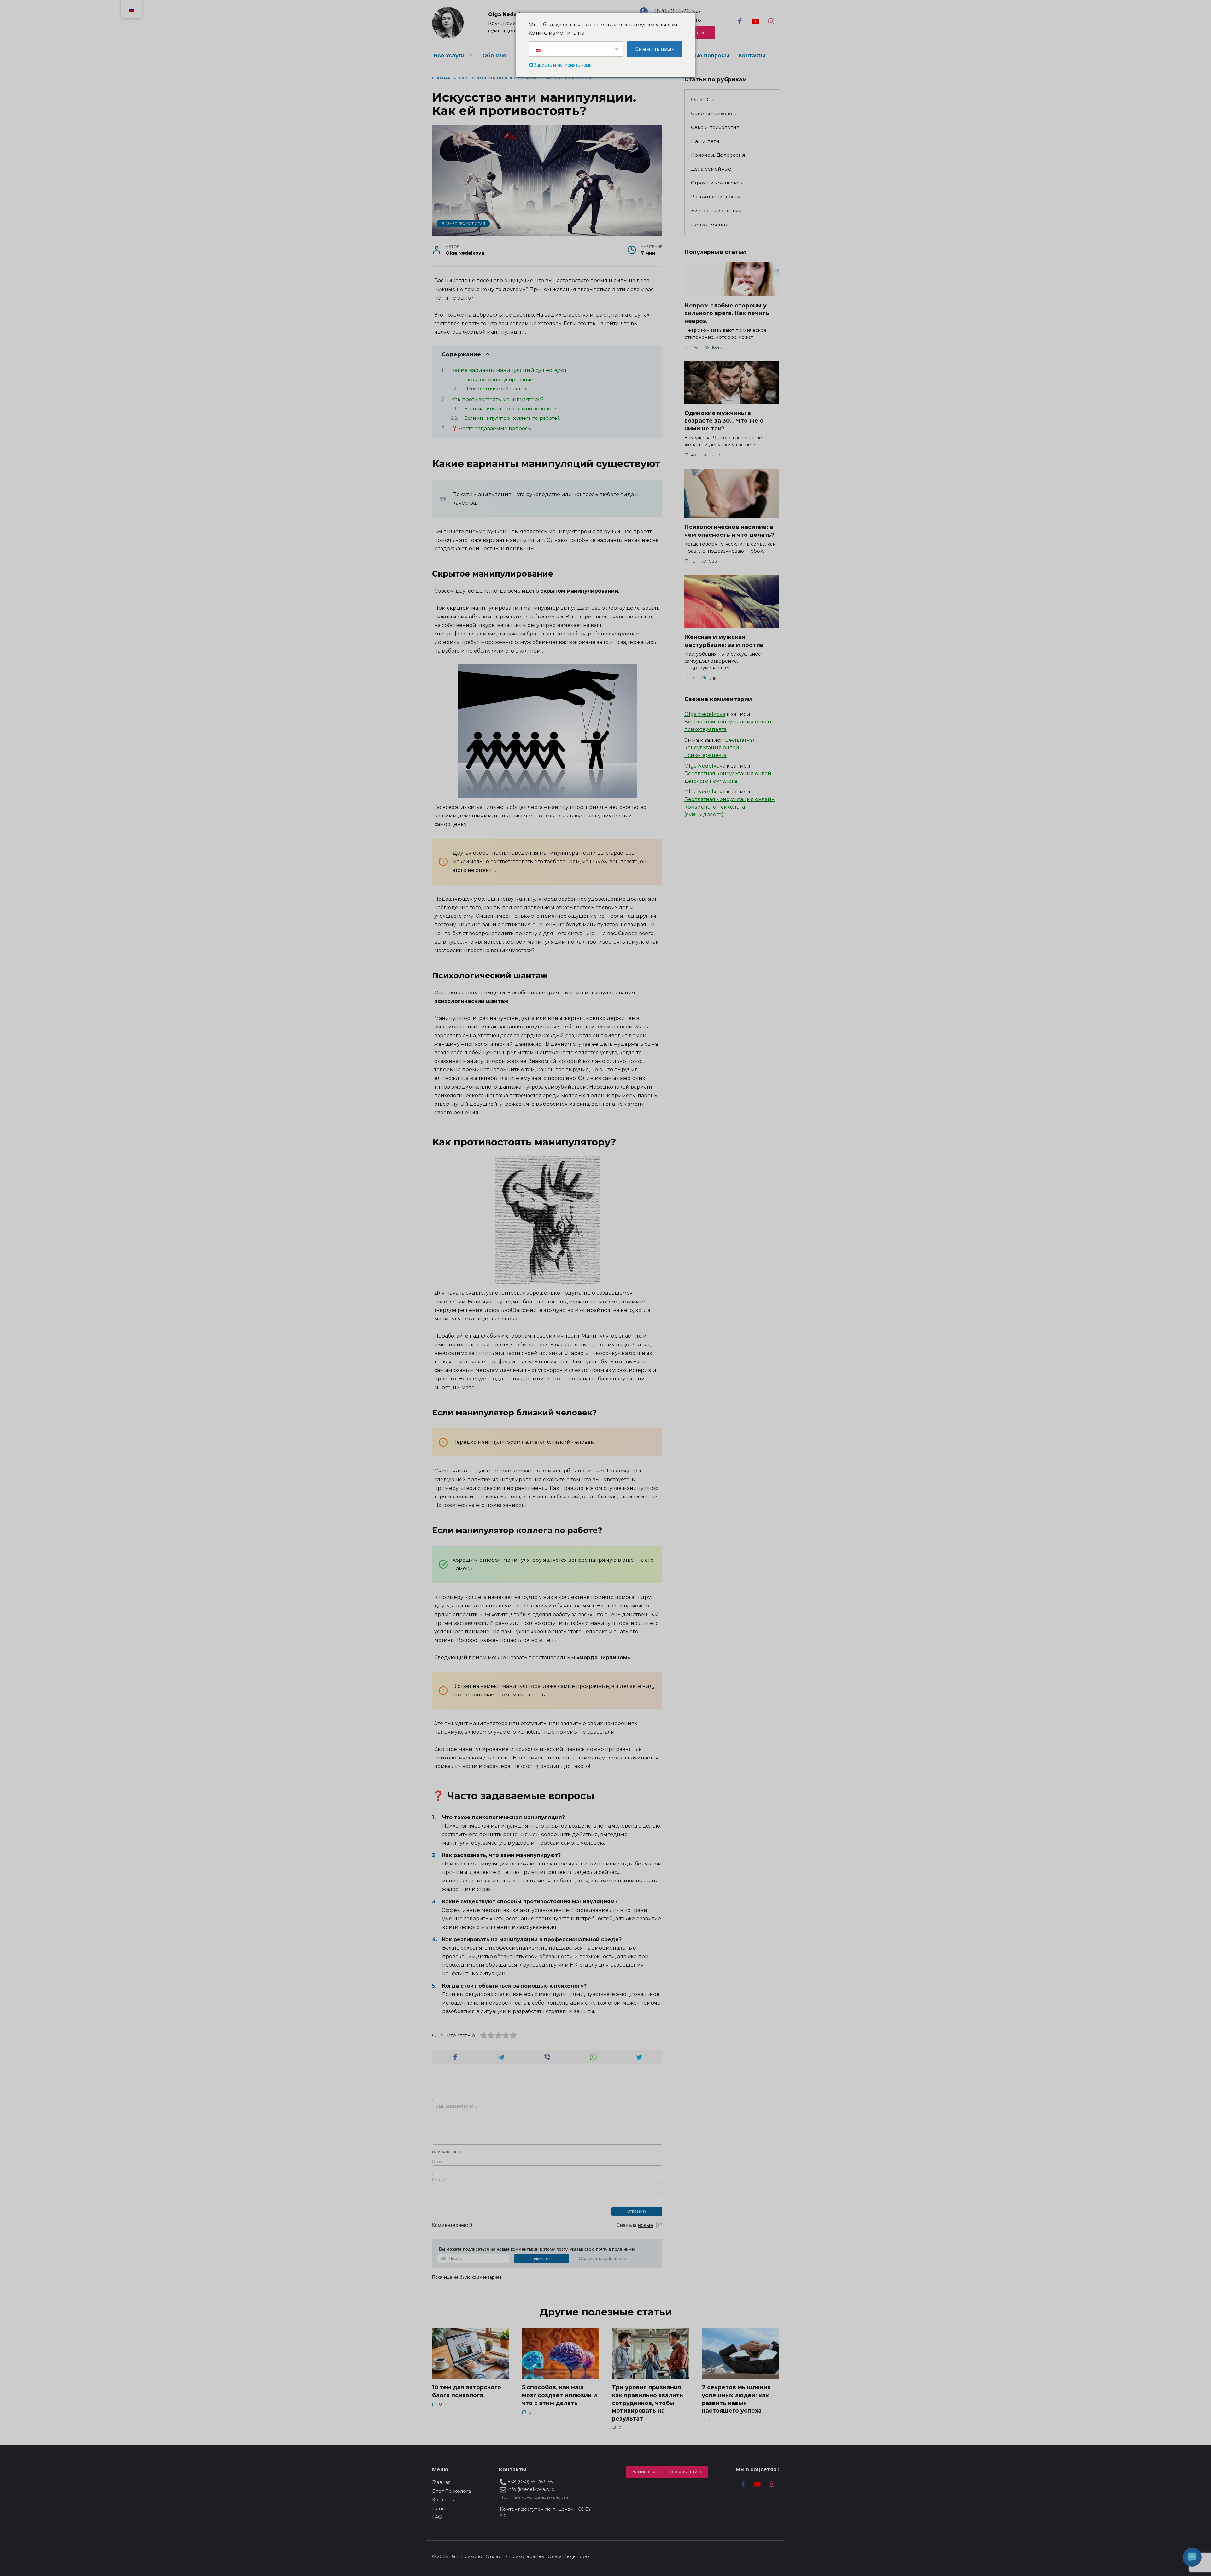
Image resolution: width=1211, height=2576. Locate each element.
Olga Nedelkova (705, 714)
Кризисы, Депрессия (718, 155)
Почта (440, 2179)
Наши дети (705, 141)
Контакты (752, 56)
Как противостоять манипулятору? (497, 399)
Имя (438, 2162)
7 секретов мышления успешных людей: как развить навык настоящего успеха (736, 2399)
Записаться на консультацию (667, 2472)
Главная (441, 2482)
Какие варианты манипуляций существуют (509, 370)
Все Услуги (449, 56)
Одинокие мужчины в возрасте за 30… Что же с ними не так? (724, 420)
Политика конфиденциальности (534, 2497)
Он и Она (703, 100)
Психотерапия (710, 225)
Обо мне (494, 56)
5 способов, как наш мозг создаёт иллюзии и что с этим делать (559, 2395)
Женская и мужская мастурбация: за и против (724, 641)
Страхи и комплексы (717, 183)
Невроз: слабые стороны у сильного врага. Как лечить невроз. (727, 313)
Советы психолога (714, 113)
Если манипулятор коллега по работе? (512, 418)
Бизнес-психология (463, 224)
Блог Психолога (451, 2491)
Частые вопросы (705, 56)
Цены (439, 2509)
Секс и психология (715, 127)
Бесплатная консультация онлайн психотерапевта (720, 748)
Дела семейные (711, 169)
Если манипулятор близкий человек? (510, 409)
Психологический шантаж (497, 389)
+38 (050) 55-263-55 (675, 11)
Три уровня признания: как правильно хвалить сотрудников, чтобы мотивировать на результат (647, 2403)
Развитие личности (716, 197)
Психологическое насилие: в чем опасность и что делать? (729, 531)
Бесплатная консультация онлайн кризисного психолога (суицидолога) (730, 807)
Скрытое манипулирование (499, 380)
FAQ (437, 2517)
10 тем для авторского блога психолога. (467, 2391)
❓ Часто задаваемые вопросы (492, 428)
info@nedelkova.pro (530, 2489)
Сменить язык (655, 49)
